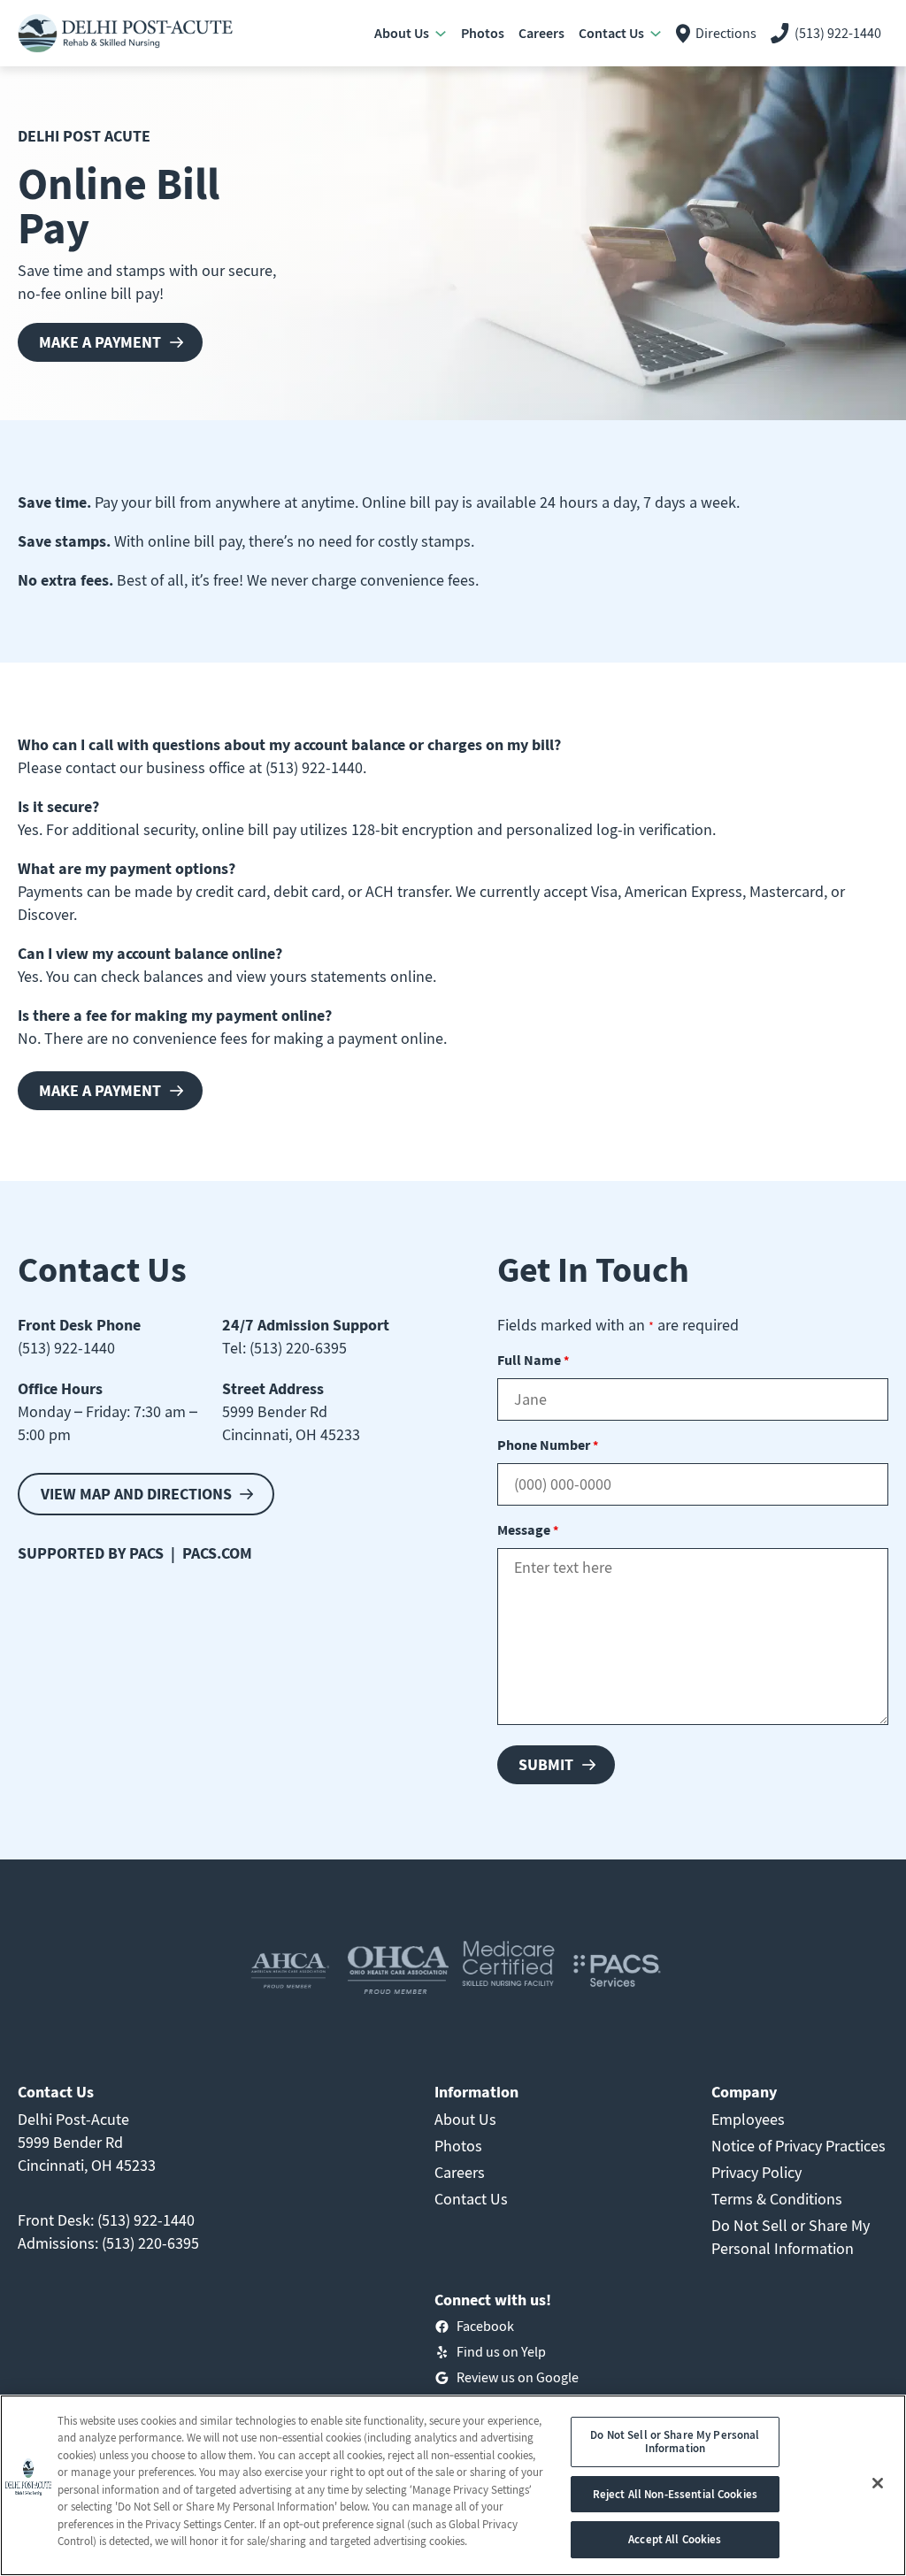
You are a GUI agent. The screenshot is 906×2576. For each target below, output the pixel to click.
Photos (458, 2146)
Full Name (533, 1360)
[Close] (878, 2483)
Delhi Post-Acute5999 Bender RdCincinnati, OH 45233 (87, 2142)
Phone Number (548, 1445)
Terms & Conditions (777, 2199)
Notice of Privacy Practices (799, 2146)
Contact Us (471, 2199)
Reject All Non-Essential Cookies (675, 2494)
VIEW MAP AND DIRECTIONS (136, 1494)
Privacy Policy (756, 2172)
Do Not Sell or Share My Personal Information (675, 2442)
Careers (460, 2172)
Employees (748, 2119)
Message (528, 1529)
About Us (465, 2119)
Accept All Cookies (675, 2539)
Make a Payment (100, 342)
